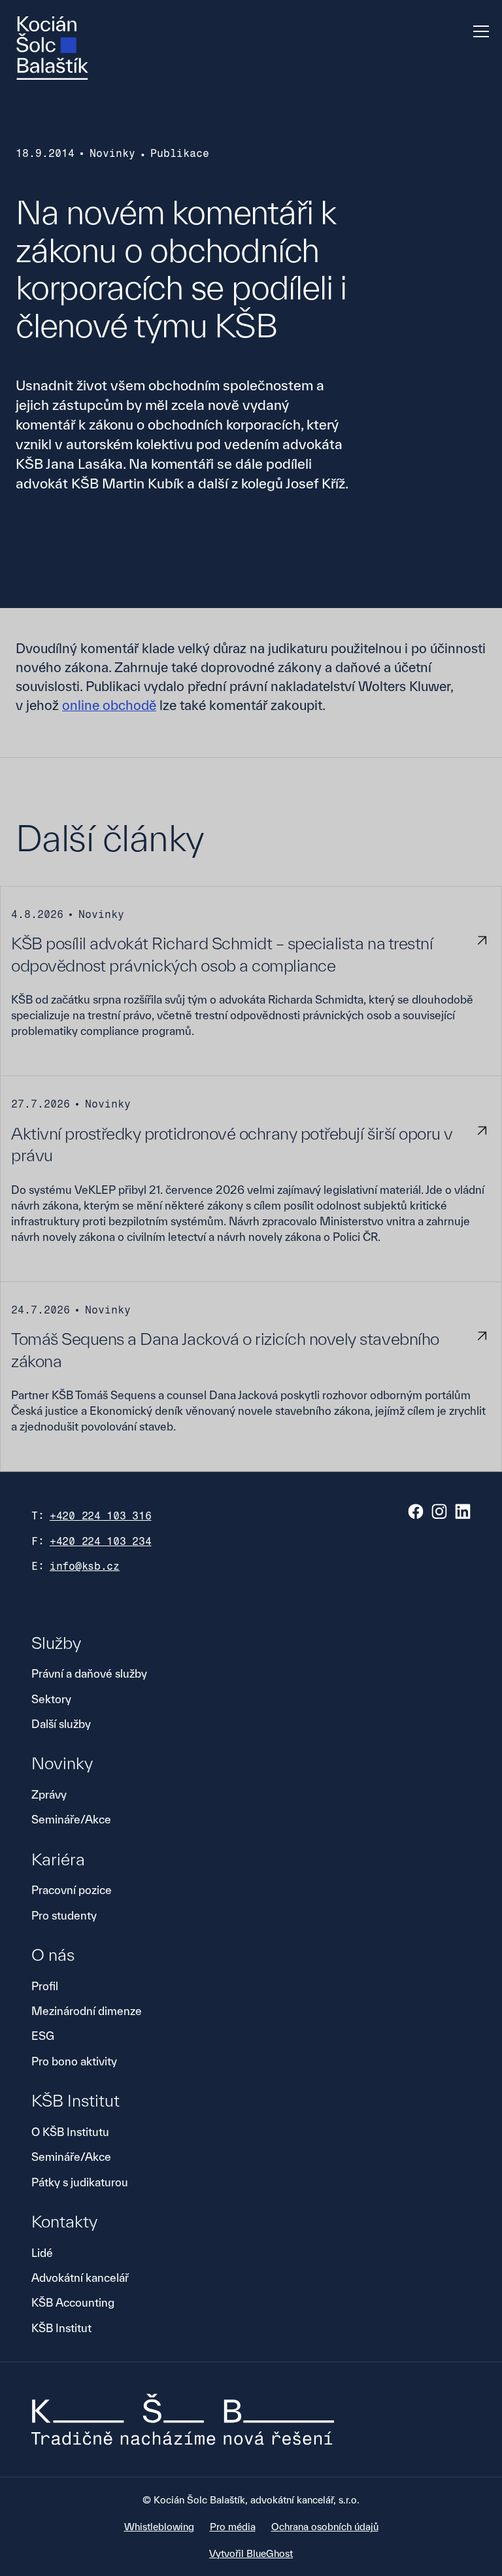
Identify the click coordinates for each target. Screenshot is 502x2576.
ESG (43, 2036)
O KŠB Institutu (70, 2132)
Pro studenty (64, 1915)
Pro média (233, 2527)
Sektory (51, 1699)
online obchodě (109, 705)
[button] (478, 31)
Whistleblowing (159, 2527)
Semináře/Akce (71, 1819)
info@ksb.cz (85, 1566)
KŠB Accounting (73, 2302)
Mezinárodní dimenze (87, 2011)
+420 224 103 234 (101, 1541)
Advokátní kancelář (80, 2278)
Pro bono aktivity (74, 2061)
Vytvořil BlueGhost (251, 2553)
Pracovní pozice (72, 1890)
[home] (52, 48)
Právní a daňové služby (89, 1673)
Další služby (61, 1724)
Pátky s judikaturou (80, 2182)
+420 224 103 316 (101, 1516)
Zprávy (49, 1794)
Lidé (42, 2253)
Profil (45, 1986)
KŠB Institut (61, 2328)
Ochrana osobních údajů (325, 2527)
